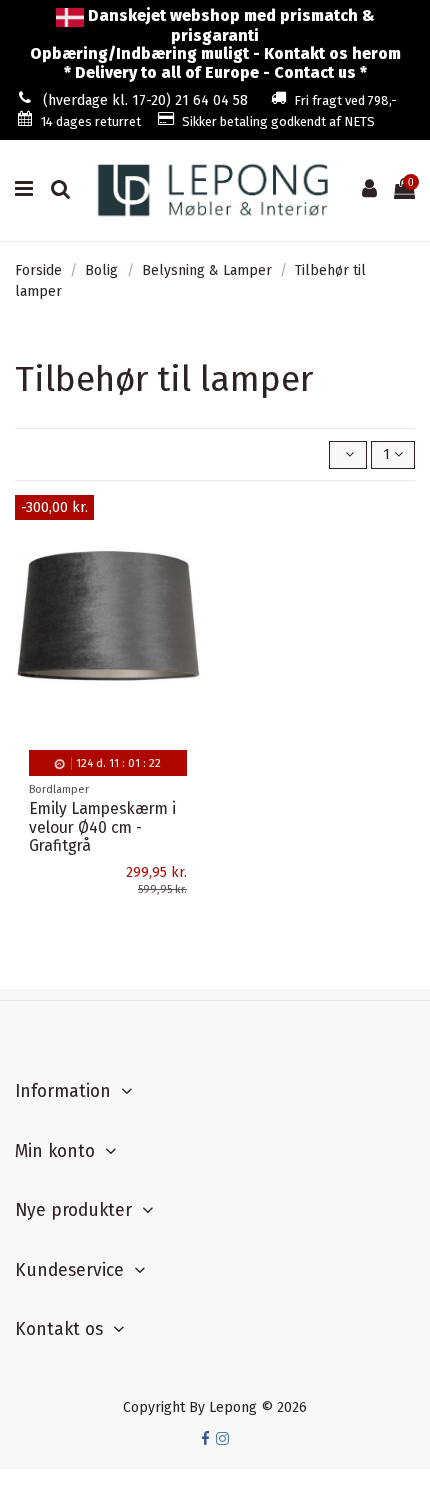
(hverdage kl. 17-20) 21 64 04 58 (145, 100)
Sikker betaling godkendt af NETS (278, 121)
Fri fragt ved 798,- (345, 100)
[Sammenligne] (186, 560)
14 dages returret (91, 121)
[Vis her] (186, 595)
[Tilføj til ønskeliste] (186, 525)
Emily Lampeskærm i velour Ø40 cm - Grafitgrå (102, 827)
